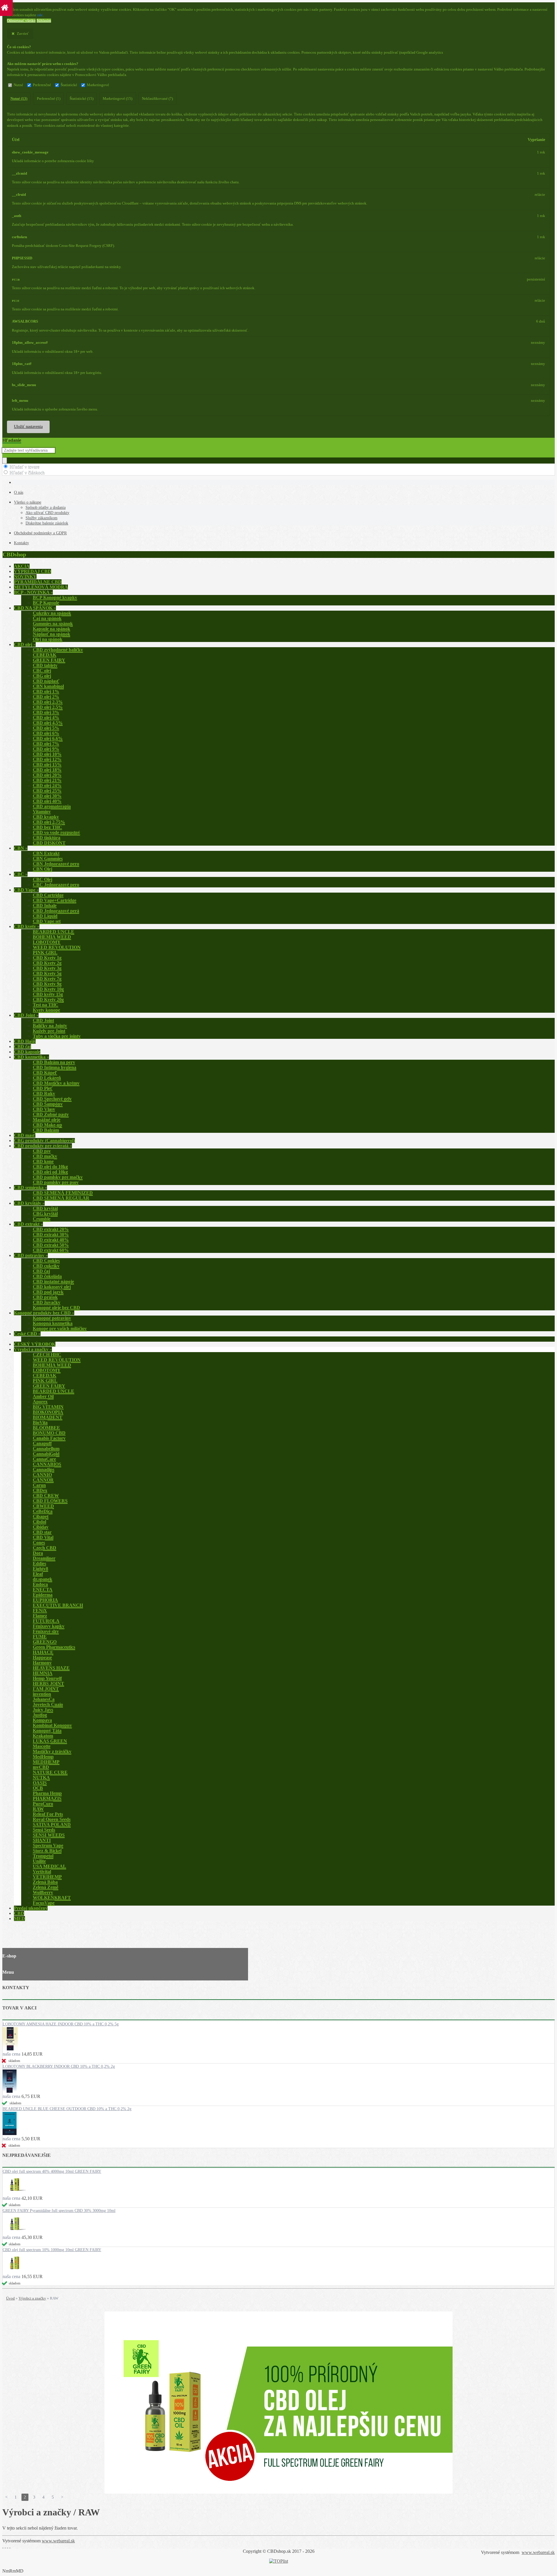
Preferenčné (42, 85)
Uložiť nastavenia (28, 427)
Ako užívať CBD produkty (47, 513)
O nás (19, 492)
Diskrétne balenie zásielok (47, 523)
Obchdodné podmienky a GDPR (40, 533)
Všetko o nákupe (28, 502)
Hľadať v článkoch (27, 472)
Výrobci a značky (32, 2298)
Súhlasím (44, 21)
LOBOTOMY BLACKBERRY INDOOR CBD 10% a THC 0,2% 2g (59, 2066)
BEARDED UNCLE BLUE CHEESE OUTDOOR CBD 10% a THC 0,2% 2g (67, 2109)
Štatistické (69, 85)
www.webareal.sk (58, 2541)
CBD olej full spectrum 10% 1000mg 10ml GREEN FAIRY (52, 2250)
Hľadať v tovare (25, 467)
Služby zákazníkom (41, 518)
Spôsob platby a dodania (46, 508)
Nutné (18, 85)
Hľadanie (12, 440)
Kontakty (21, 543)
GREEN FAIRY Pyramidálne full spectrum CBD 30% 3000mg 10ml (59, 2211)
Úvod (10, 2298)
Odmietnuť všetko (21, 21)
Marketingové (98, 85)
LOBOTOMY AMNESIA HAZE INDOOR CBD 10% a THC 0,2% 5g (61, 2024)
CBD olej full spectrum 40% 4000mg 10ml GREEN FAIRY (52, 2171)
